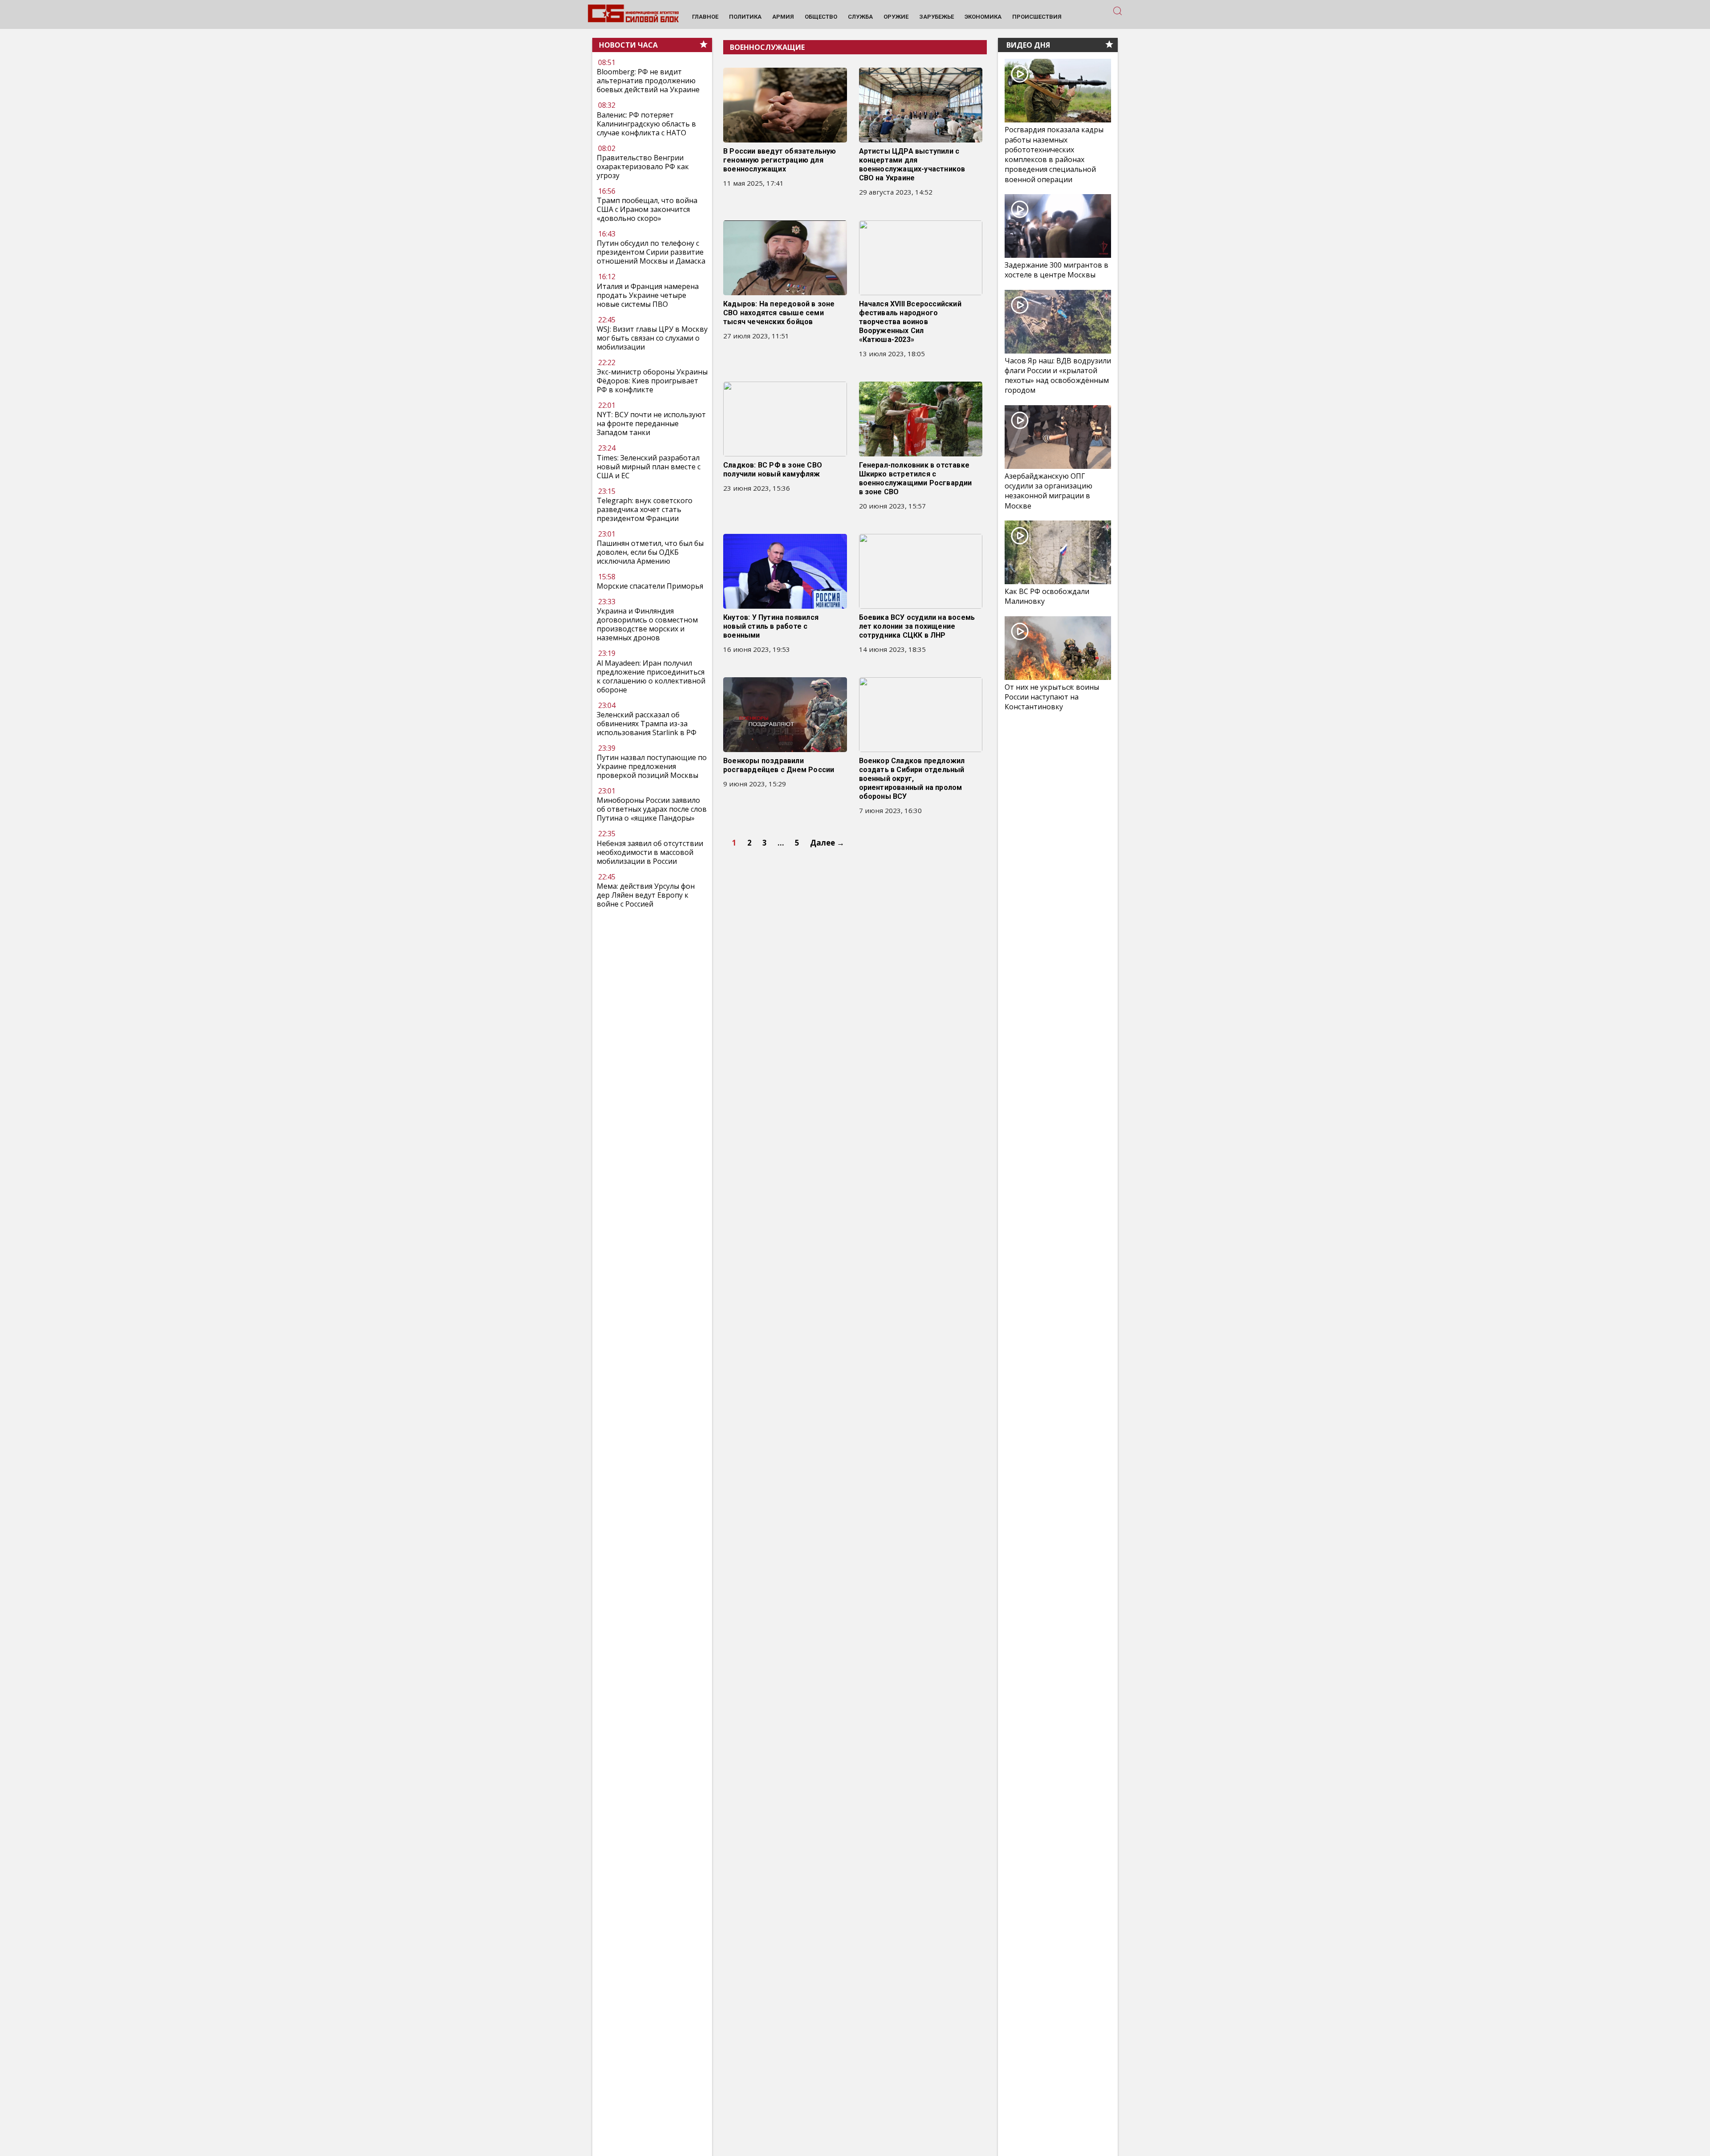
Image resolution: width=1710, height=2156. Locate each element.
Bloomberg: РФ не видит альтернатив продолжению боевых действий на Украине (648, 81)
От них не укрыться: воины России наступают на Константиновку (1052, 697)
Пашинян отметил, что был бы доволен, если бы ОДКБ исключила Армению (650, 552)
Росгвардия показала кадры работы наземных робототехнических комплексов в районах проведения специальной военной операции (1054, 155)
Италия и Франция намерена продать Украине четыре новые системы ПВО (648, 295)
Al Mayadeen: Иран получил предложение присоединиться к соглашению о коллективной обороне (651, 676)
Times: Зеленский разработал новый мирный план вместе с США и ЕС (649, 467)
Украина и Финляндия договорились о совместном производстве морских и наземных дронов (647, 625)
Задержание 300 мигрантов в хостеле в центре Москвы (1057, 270)
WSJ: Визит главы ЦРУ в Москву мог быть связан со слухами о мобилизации (652, 338)
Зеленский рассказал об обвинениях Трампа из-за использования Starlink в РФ (647, 724)
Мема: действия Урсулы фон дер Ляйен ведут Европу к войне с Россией (646, 895)
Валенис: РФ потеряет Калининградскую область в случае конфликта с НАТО (646, 124)
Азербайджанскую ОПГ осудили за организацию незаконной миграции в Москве (1048, 491)
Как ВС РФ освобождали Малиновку (1047, 596)
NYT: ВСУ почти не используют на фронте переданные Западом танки (651, 424)
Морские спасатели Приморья (650, 586)
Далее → (827, 843)
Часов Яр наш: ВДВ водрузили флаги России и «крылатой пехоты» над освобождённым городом (1058, 376)
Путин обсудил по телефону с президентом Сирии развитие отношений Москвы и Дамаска (651, 252)
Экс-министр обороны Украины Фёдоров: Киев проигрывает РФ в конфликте (652, 381)
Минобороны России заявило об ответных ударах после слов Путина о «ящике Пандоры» (652, 810)
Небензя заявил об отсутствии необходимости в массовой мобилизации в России (650, 852)
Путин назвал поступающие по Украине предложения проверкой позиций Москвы (652, 766)
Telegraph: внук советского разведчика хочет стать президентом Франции (645, 509)
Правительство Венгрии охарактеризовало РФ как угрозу (643, 167)
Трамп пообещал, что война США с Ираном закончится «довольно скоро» (647, 209)
